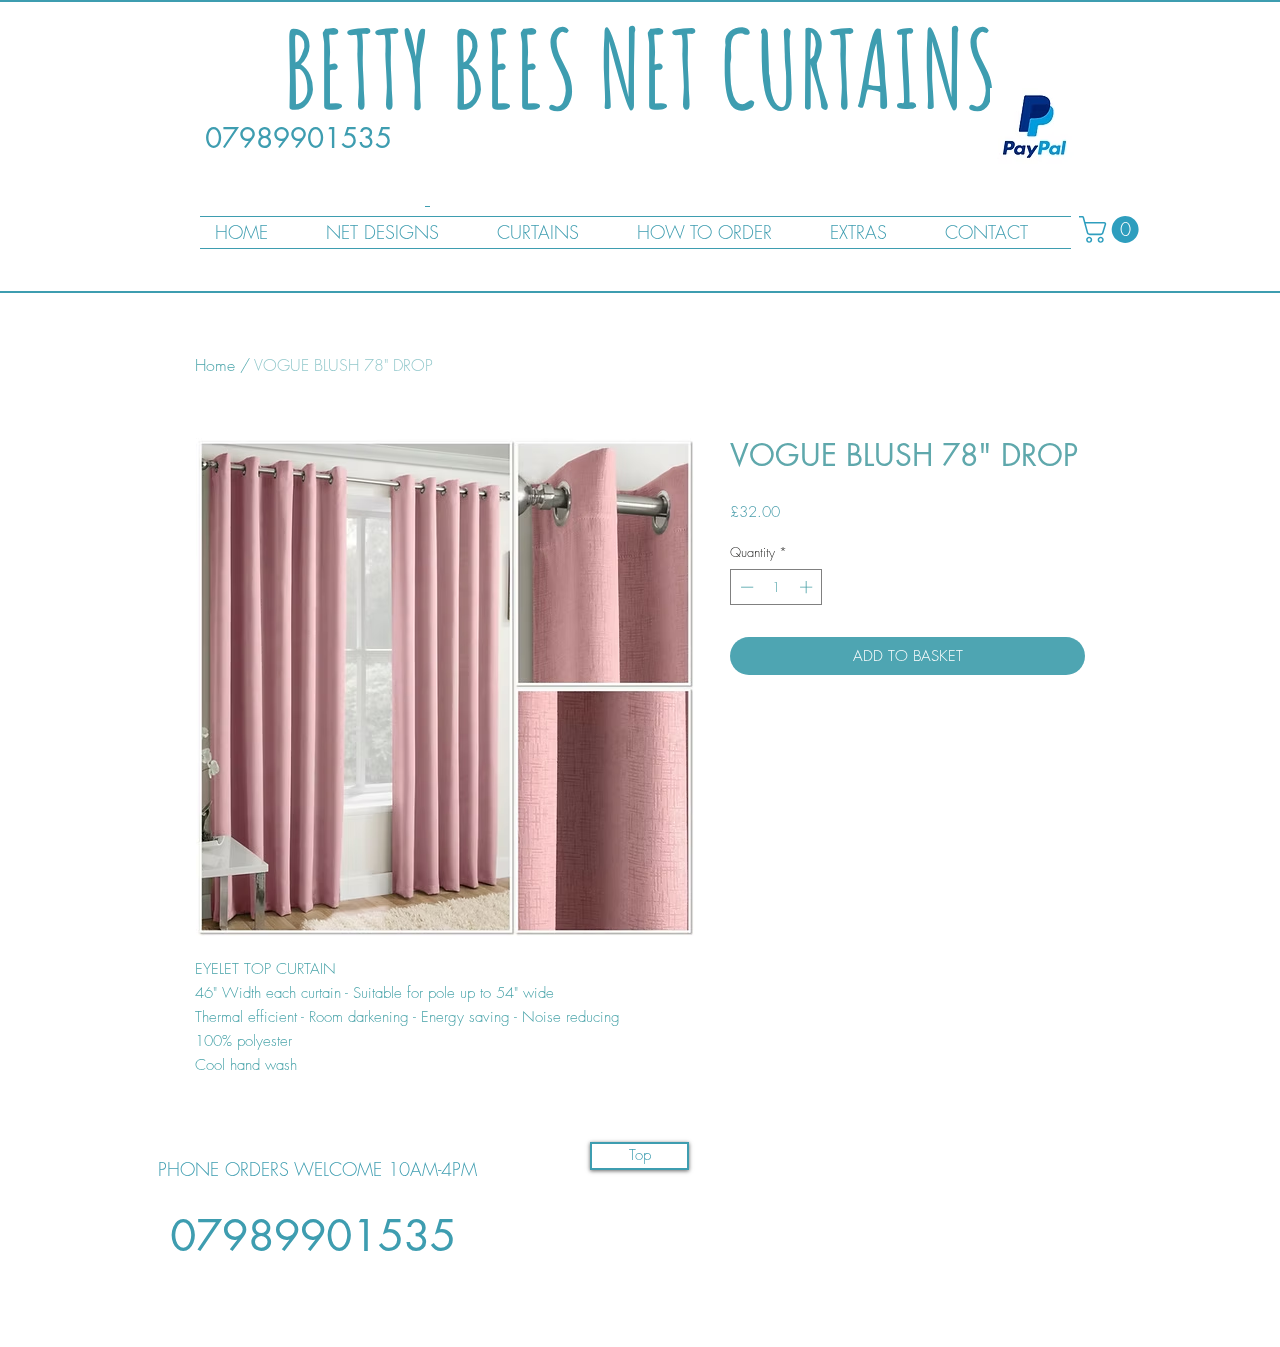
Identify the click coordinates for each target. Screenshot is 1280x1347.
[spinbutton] (776, 587)
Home (215, 365)
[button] (1112, 229)
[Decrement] (745, 587)
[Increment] (808, 587)
